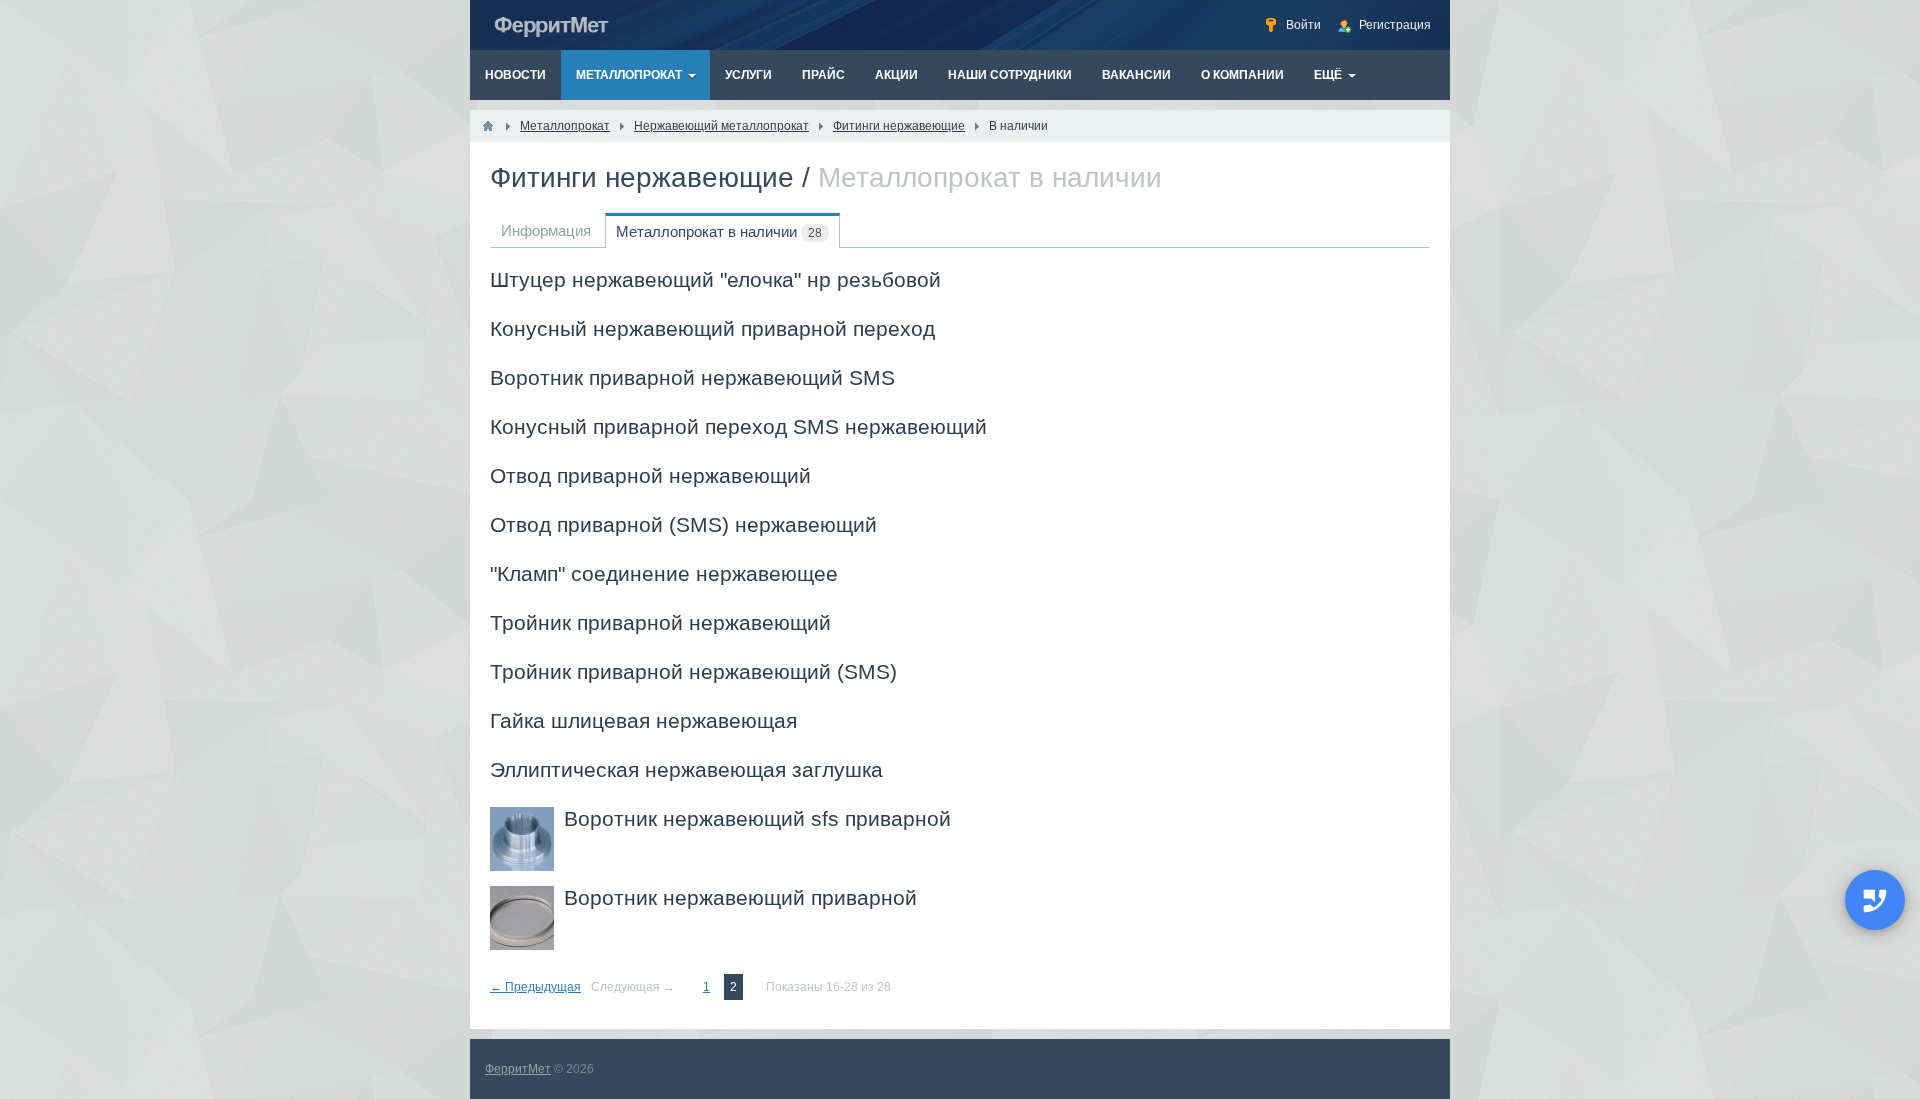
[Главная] (488, 126)
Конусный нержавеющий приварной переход (712, 328)
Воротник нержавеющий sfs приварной (757, 818)
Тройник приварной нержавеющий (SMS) (693, 671)
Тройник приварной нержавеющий (660, 622)
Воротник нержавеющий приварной (740, 897)
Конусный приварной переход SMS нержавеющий (738, 426)
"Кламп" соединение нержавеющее (664, 573)
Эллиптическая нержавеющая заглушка (686, 769)
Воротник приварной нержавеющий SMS (692, 377)
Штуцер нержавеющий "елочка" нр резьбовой (715, 279)
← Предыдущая (535, 987)
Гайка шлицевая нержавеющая (643, 720)
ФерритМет (518, 1069)
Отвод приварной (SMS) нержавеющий (683, 524)
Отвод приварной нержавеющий (650, 475)
